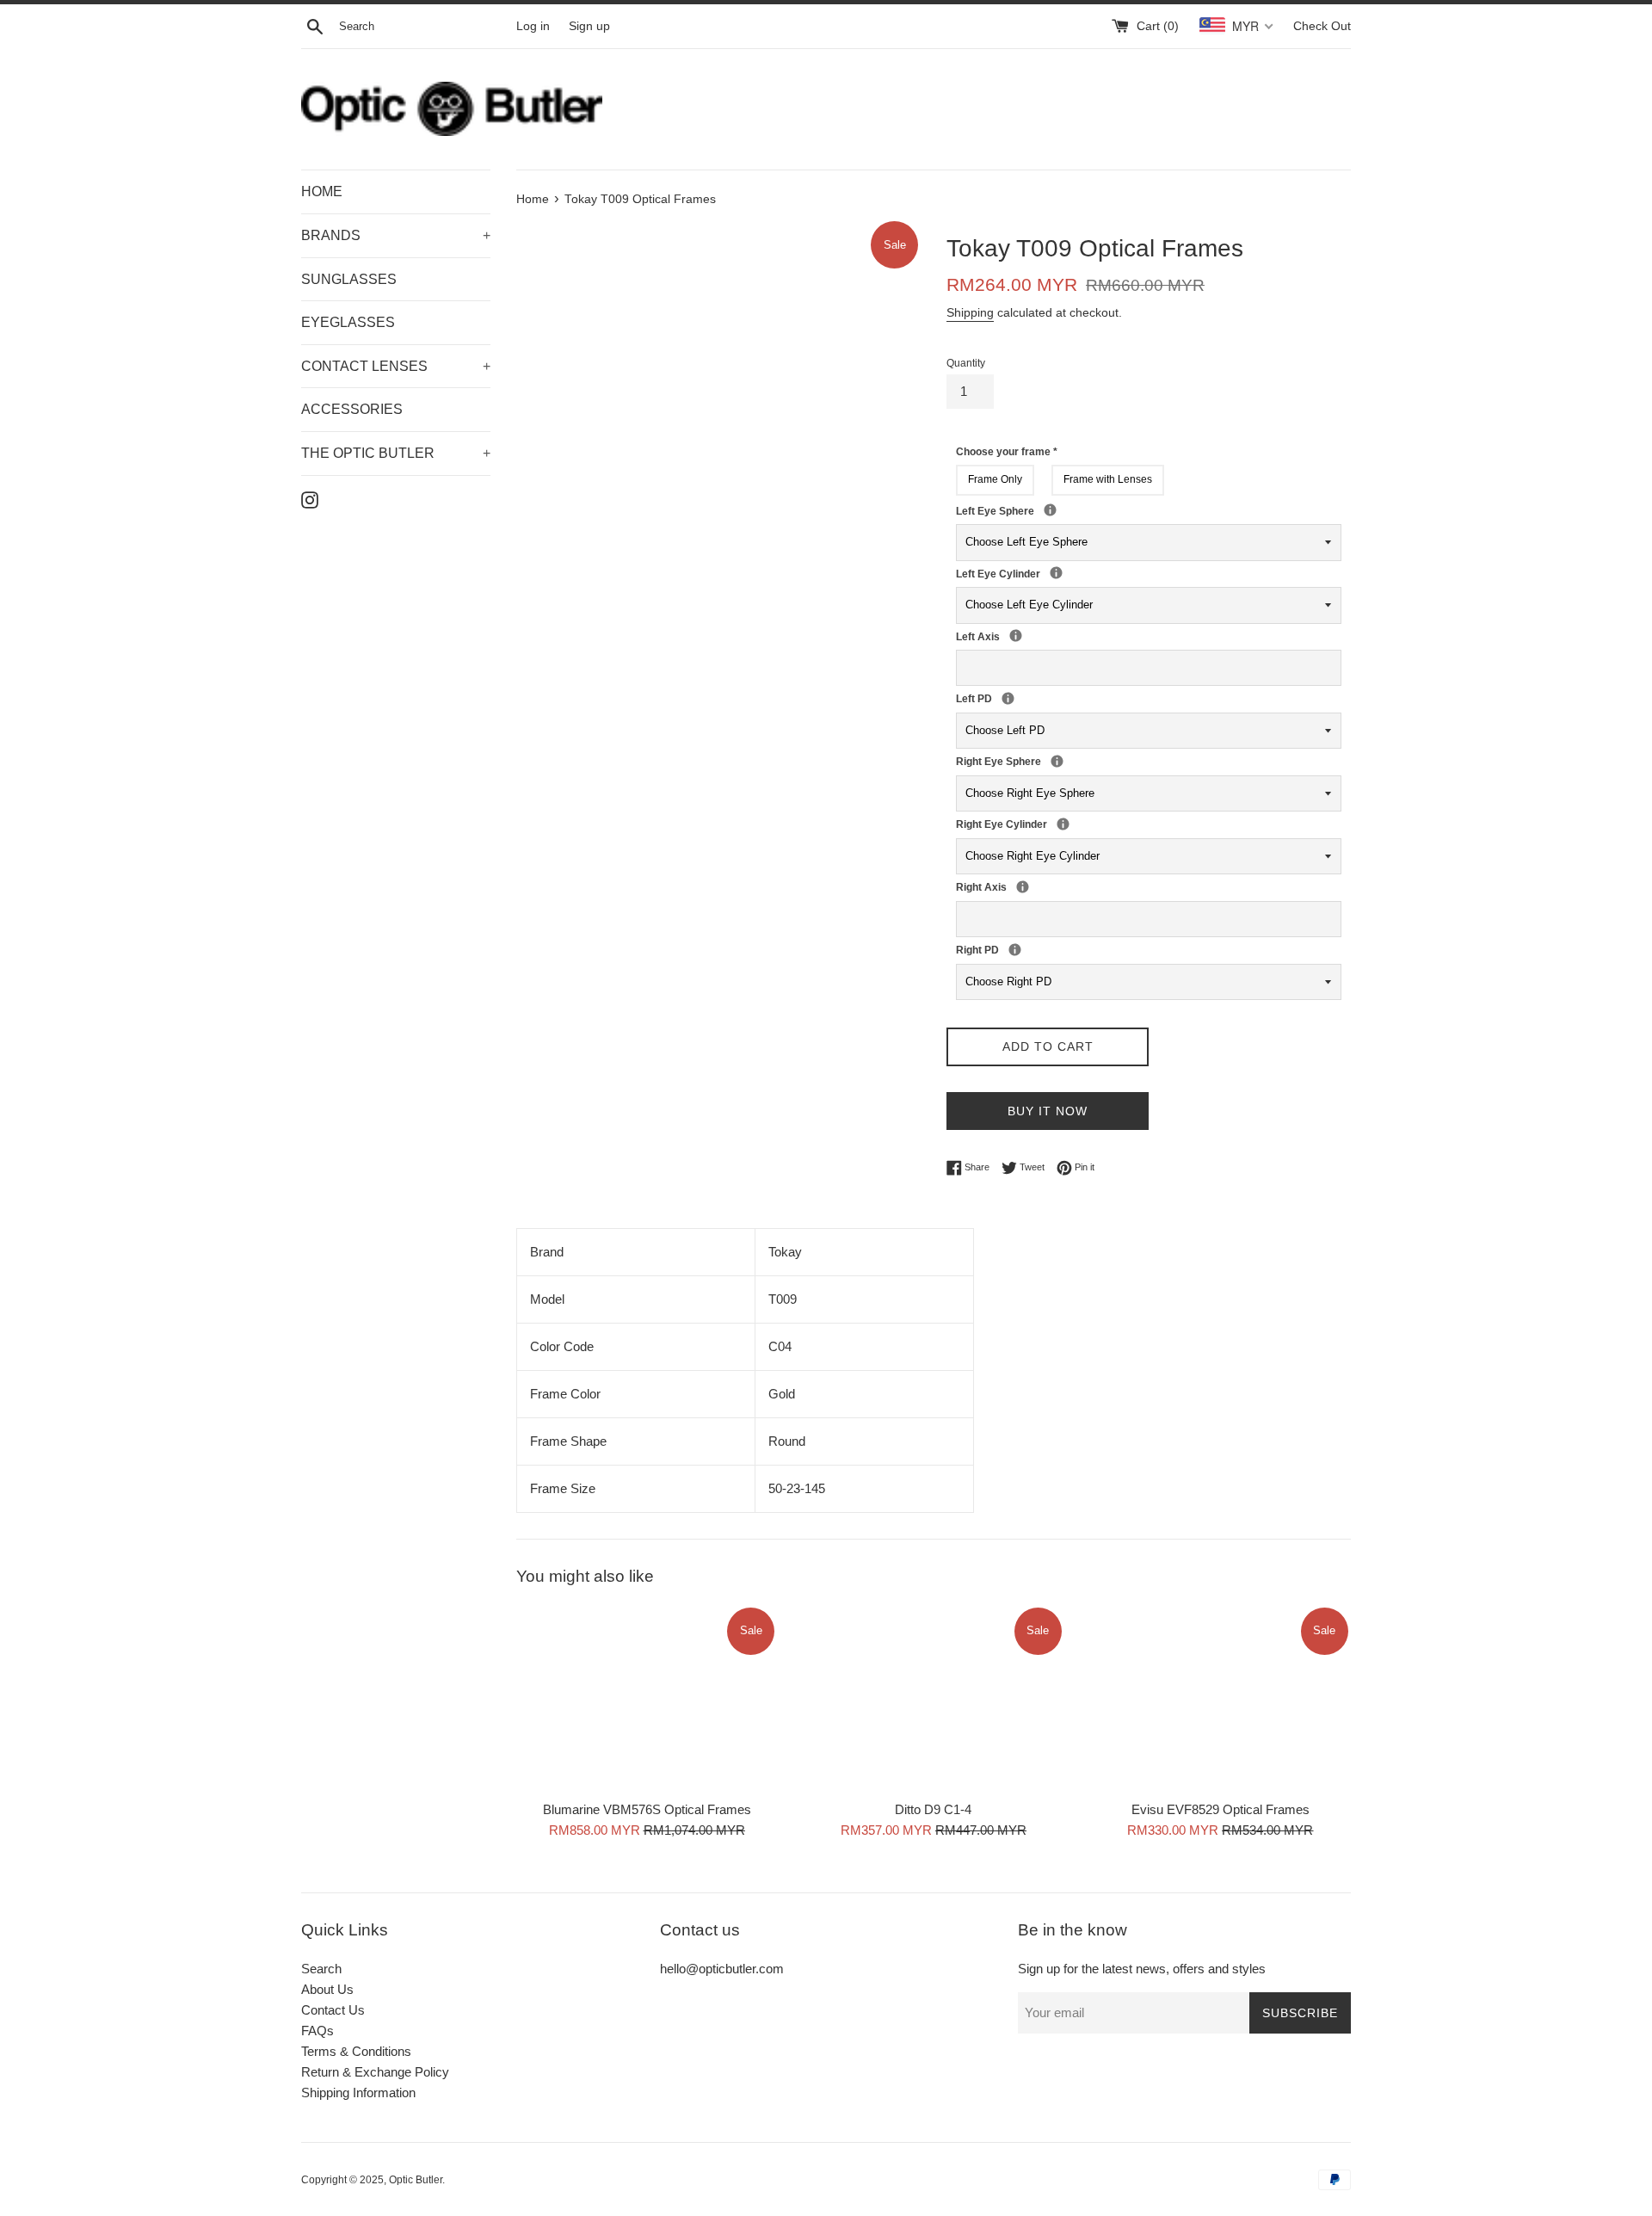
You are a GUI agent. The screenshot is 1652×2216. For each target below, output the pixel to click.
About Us (327, 1989)
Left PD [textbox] (996, 698)
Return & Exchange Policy (375, 2072)
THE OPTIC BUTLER (396, 453)
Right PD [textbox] (1003, 949)
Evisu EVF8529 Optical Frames (1221, 1809)
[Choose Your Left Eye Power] (1050, 510)
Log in (533, 26)
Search (321, 1969)
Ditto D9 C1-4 (933, 1809)
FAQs (317, 2031)
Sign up (589, 26)
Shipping (970, 312)
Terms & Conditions (356, 2051)
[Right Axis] (1023, 887)
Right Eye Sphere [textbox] (1076, 761)
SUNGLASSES (349, 279)
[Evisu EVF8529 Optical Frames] (1221, 1698)
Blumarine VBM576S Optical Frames (647, 1809)
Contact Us (333, 2010)
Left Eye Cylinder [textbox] (1045, 573)
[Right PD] (1015, 950)
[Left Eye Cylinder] (1056, 573)
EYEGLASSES (348, 322)
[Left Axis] (1016, 636)
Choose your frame (1007, 452)
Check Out (1322, 26)
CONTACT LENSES (396, 366)
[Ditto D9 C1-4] (933, 1698)
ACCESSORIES (352, 409)
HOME (322, 191)
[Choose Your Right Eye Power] (1057, 761)
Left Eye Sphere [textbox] (1069, 510)
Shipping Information (358, 2093)
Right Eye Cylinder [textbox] (1051, 824)
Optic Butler (416, 2180)
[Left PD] (1008, 698)
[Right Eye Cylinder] (1063, 824)
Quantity (966, 363)
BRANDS (396, 235)
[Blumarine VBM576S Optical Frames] (647, 1698)
